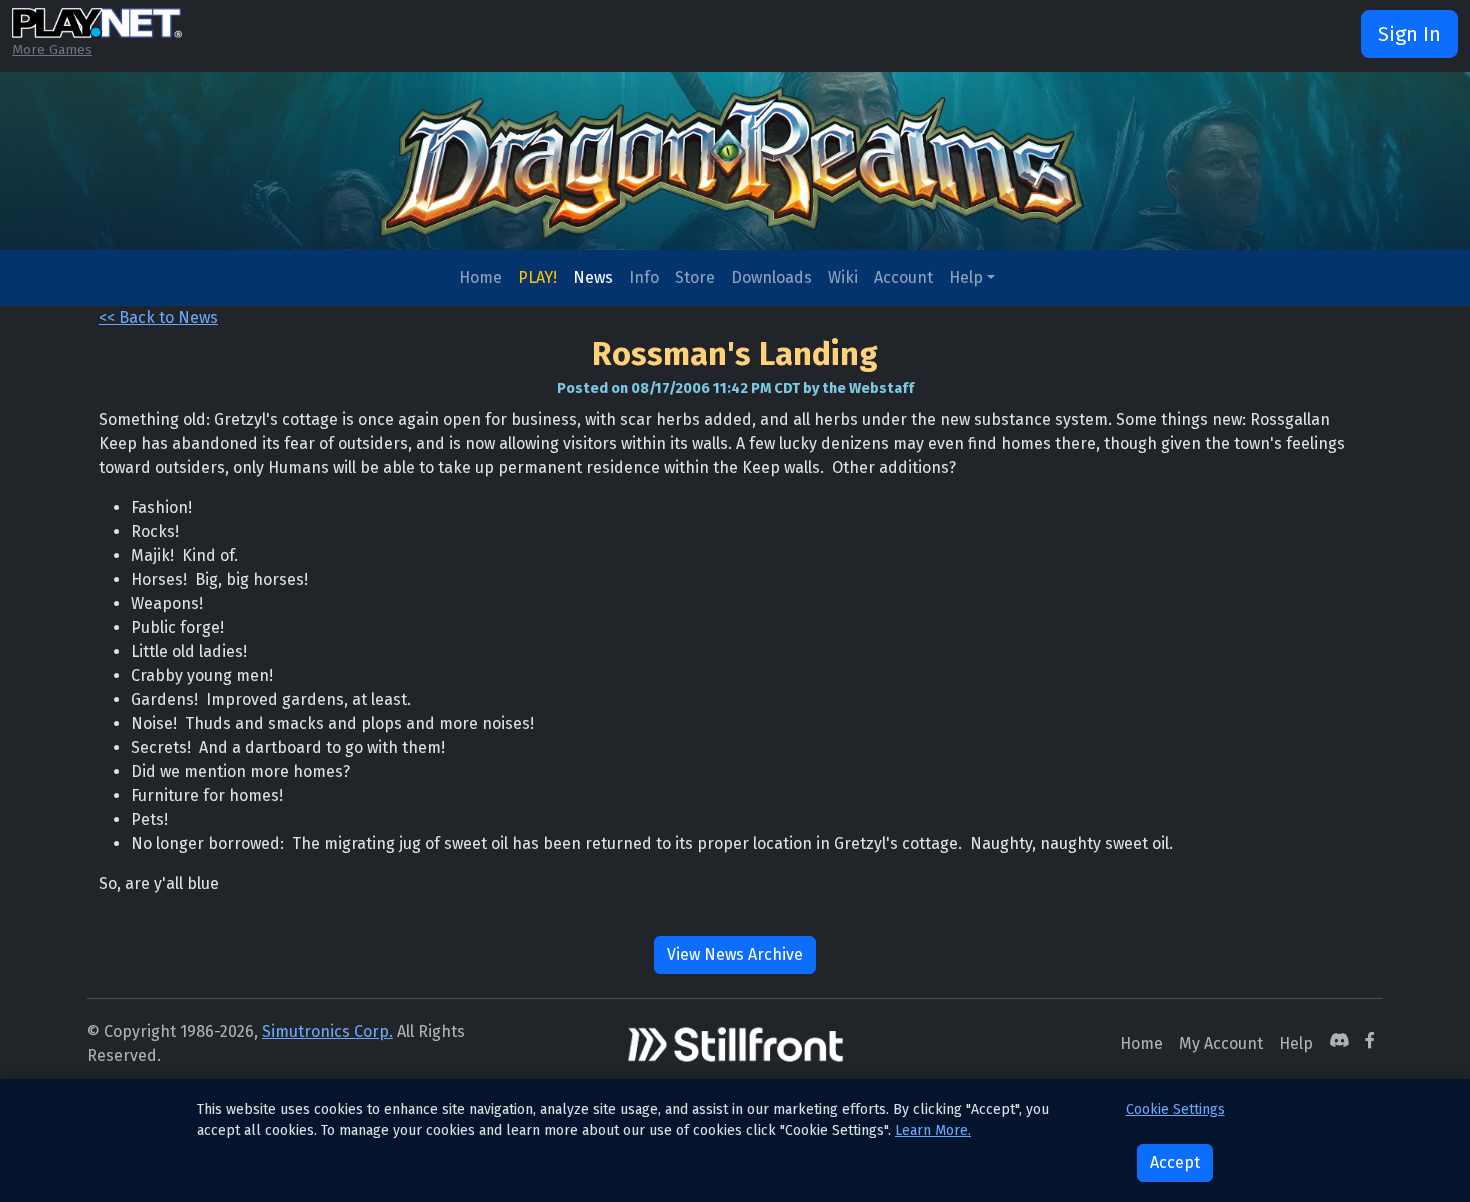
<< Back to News (158, 317)
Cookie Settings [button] (1175, 1109)
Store (695, 277)
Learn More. (933, 1130)
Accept (1175, 1162)
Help (966, 277)
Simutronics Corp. (327, 1031)
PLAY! (537, 277)
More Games (52, 49)
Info (644, 277)
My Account (1221, 1043)
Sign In (1409, 34)
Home (480, 277)
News (593, 277)
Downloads (771, 277)
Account (903, 277)
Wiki (843, 277)
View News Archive (735, 954)
